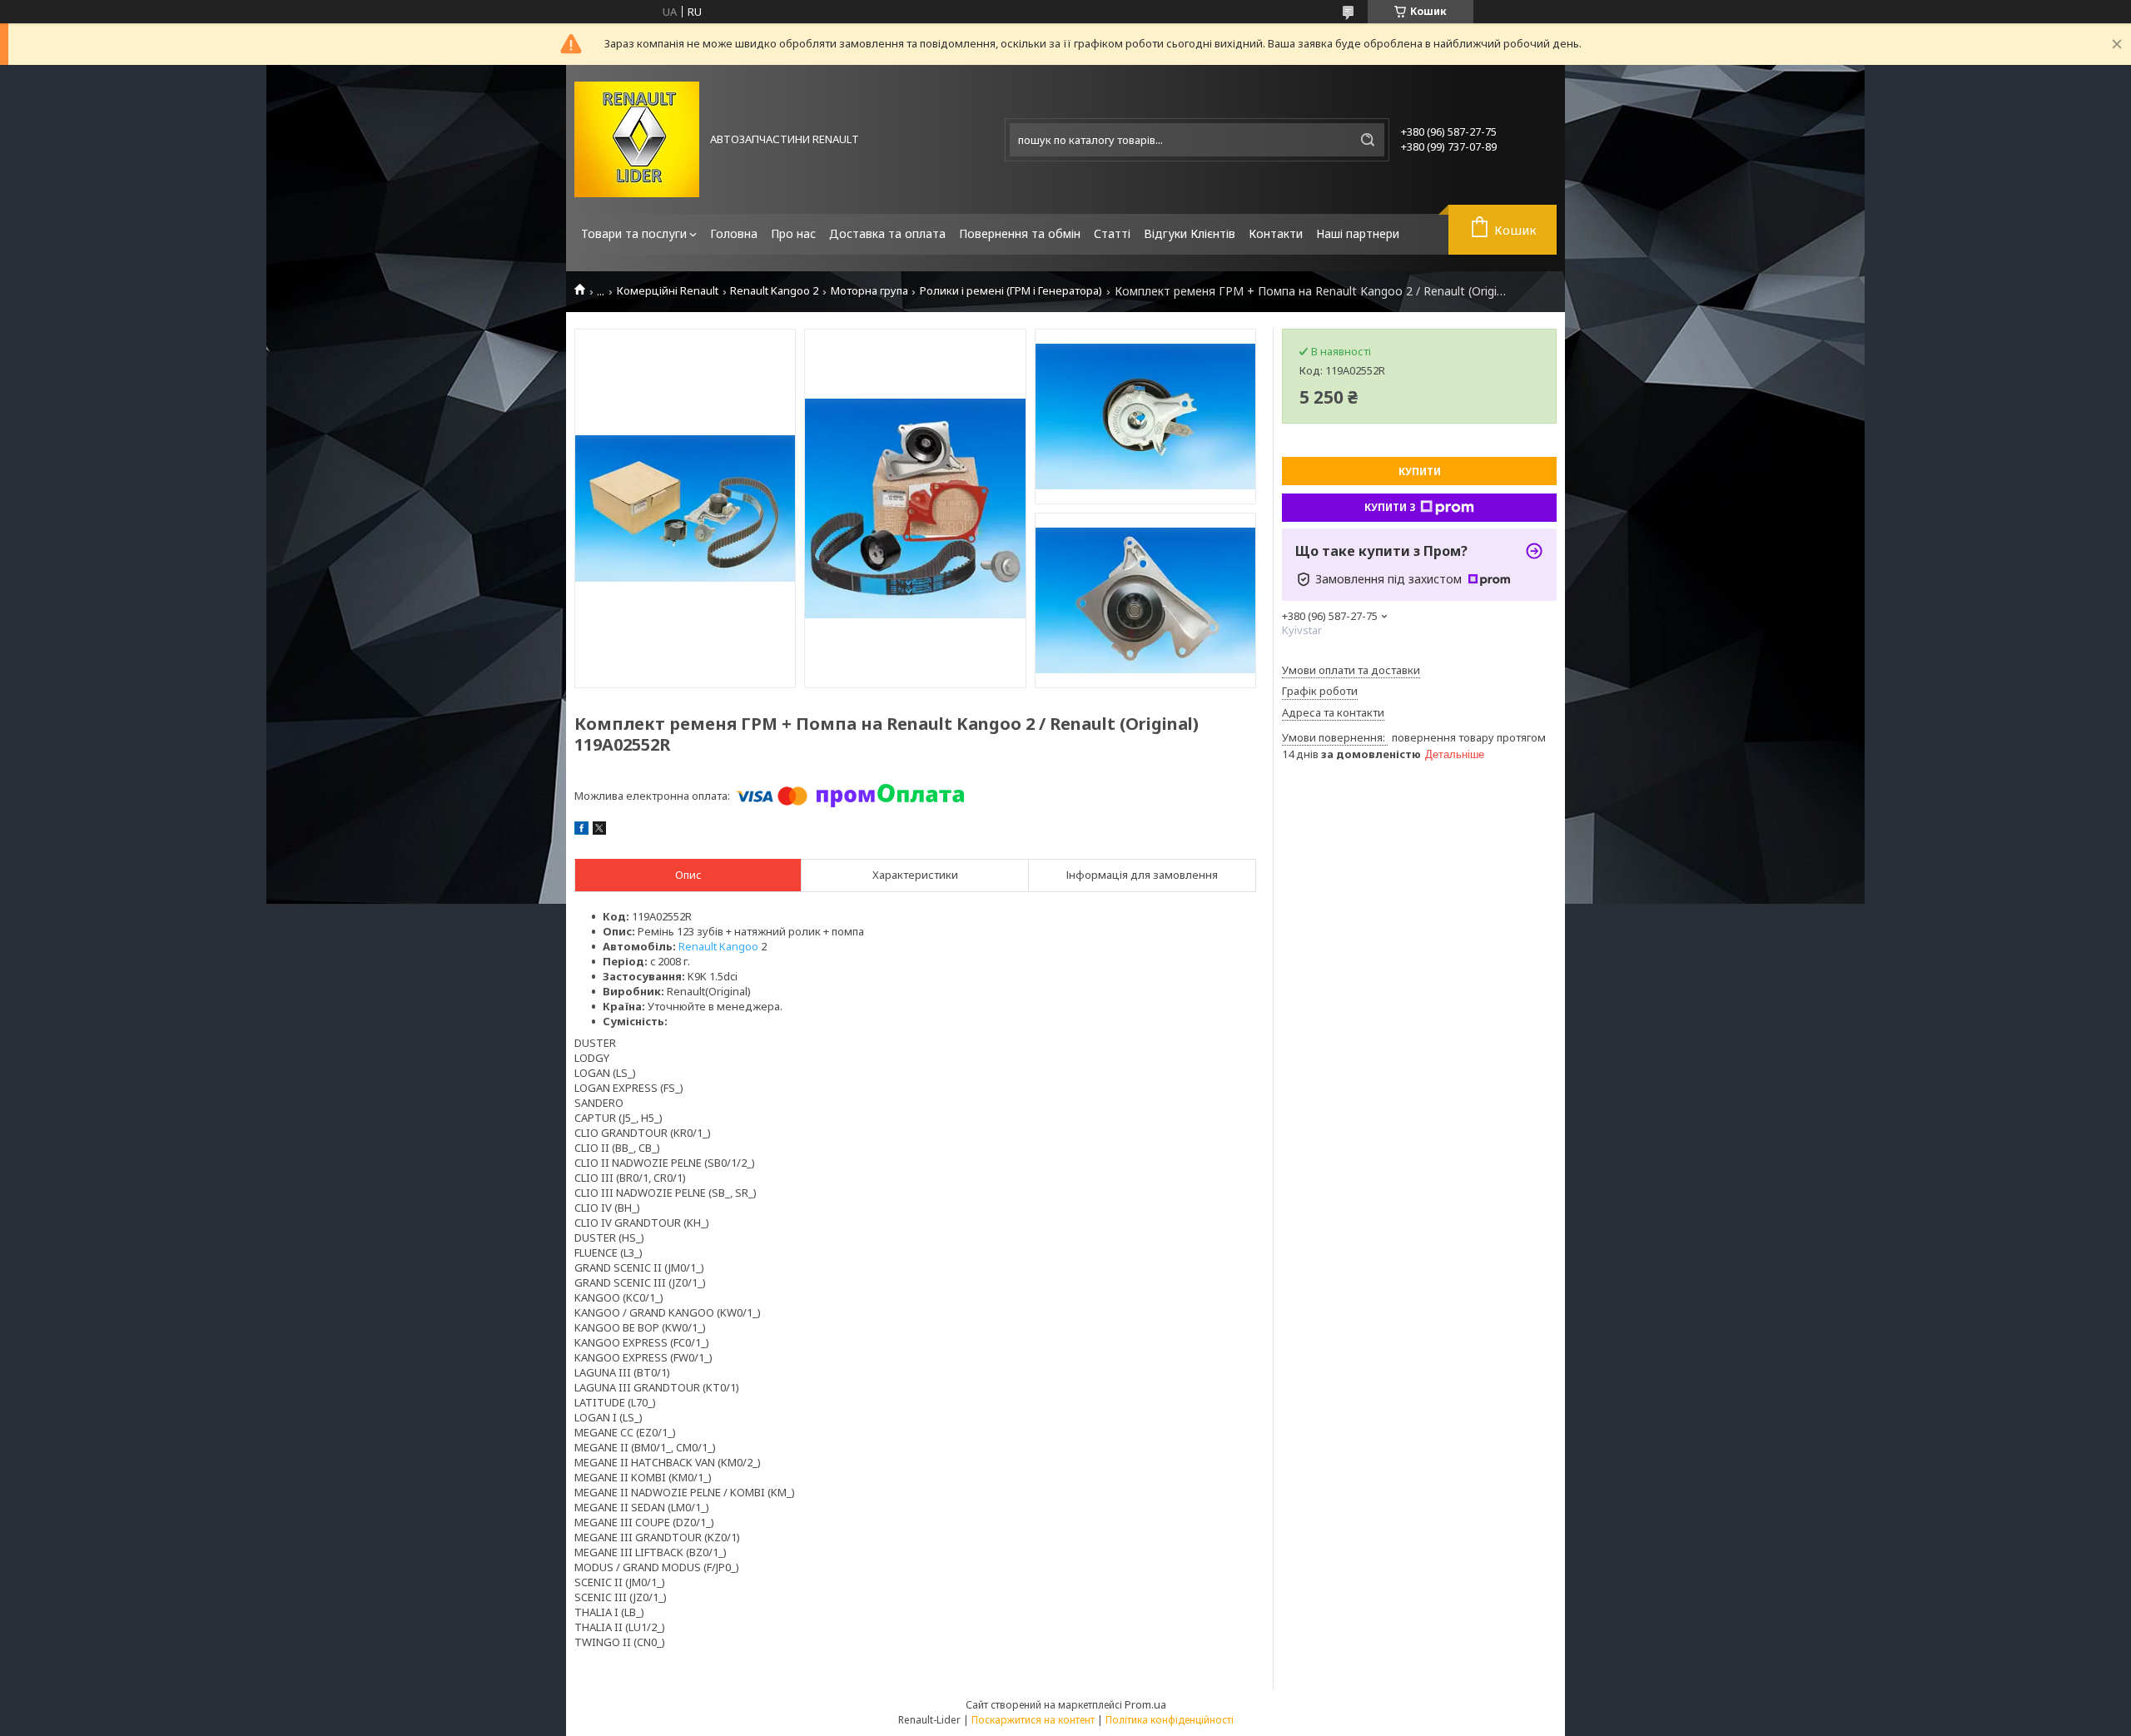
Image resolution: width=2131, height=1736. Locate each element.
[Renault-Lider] (637, 139)
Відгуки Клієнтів (1190, 233)
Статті (1112, 233)
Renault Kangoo (718, 946)
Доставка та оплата (887, 233)
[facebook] (581, 831)
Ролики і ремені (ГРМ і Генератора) (1011, 291)
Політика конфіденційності (1170, 1720)
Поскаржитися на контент (1033, 1720)
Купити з (1390, 507)
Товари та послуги (634, 233)
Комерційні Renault (668, 291)
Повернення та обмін (1020, 233)
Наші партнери (1358, 233)
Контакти (1276, 233)
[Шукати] (1368, 140)
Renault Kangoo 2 (774, 291)
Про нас (793, 233)
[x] (599, 831)
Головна (734, 233)
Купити (1420, 471)
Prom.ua (1145, 1704)
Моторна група (869, 291)
